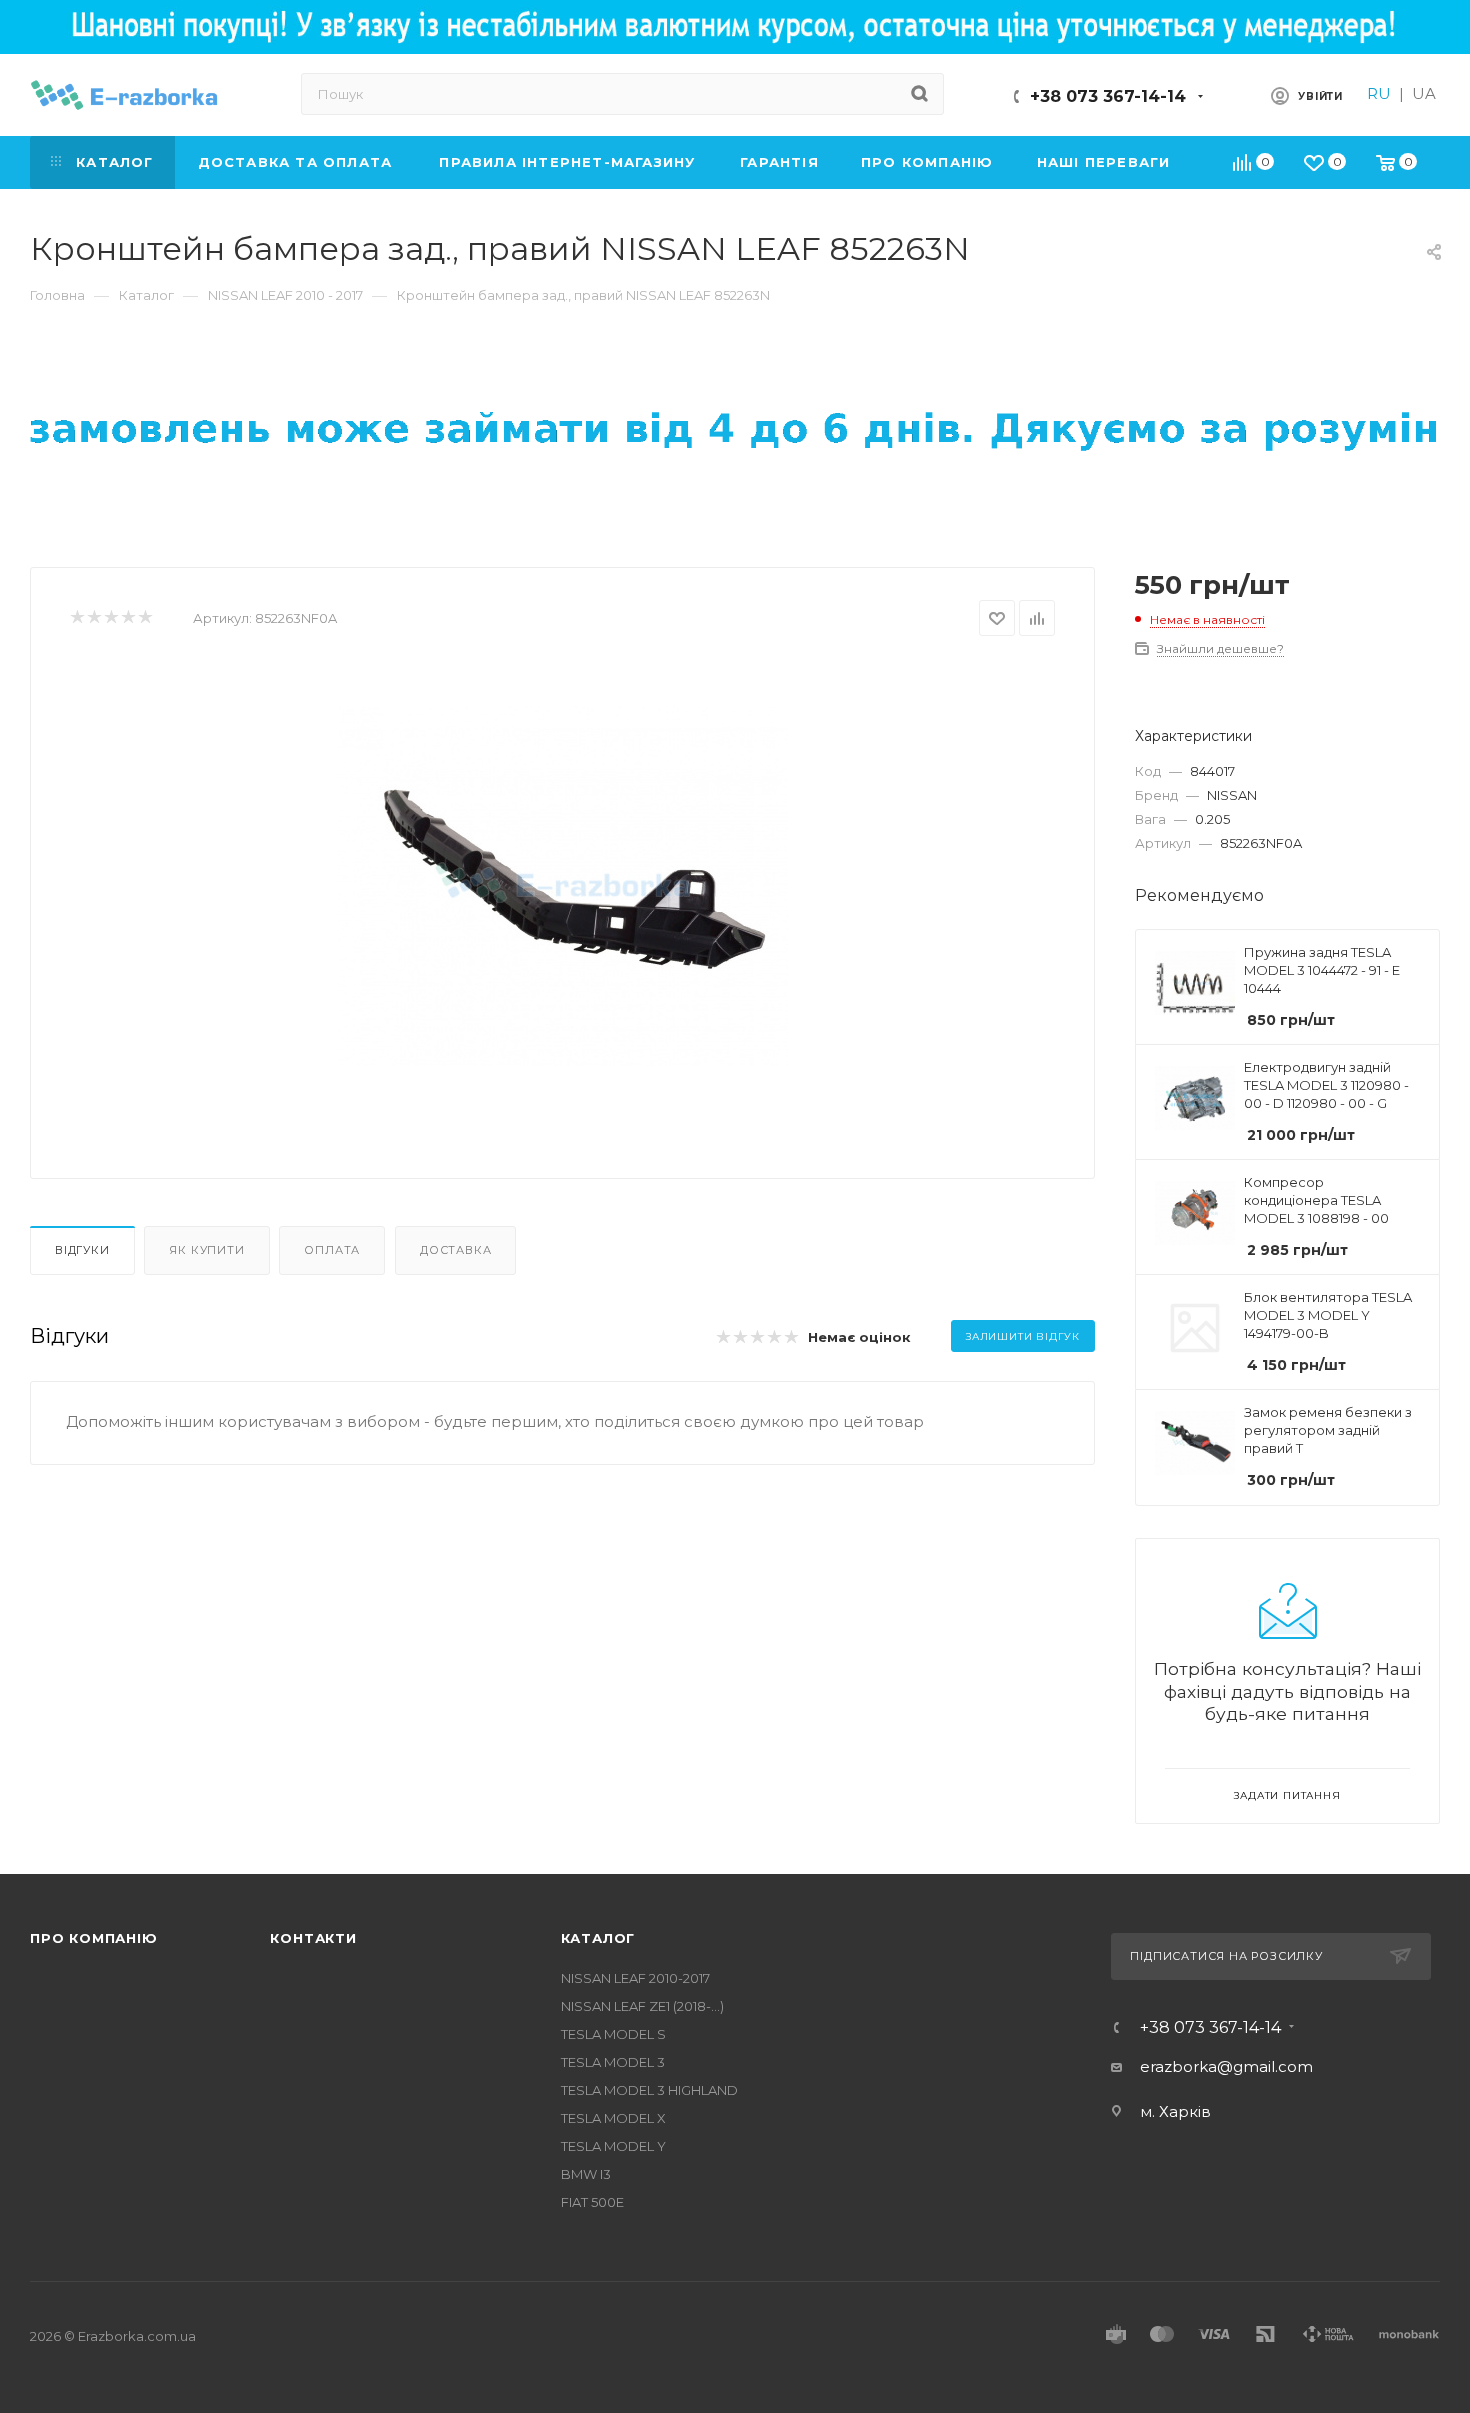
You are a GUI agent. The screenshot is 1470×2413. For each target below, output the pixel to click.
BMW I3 (586, 2174)
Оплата (332, 1250)
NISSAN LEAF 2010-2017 (635, 1978)
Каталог (598, 1938)
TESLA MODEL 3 (613, 2062)
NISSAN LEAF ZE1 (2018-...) (642, 2006)
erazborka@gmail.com (1226, 2066)
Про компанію (94, 1938)
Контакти (313, 1938)
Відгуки (82, 1250)
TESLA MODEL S (613, 2034)
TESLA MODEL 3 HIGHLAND (649, 2090)
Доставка (455, 1250)
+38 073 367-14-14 (1108, 96)
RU (1379, 93)
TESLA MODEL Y (613, 2146)
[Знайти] (919, 94)
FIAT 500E (592, 2202)
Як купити (206, 1250)
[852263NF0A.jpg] (563, 886)
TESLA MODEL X (613, 2118)
